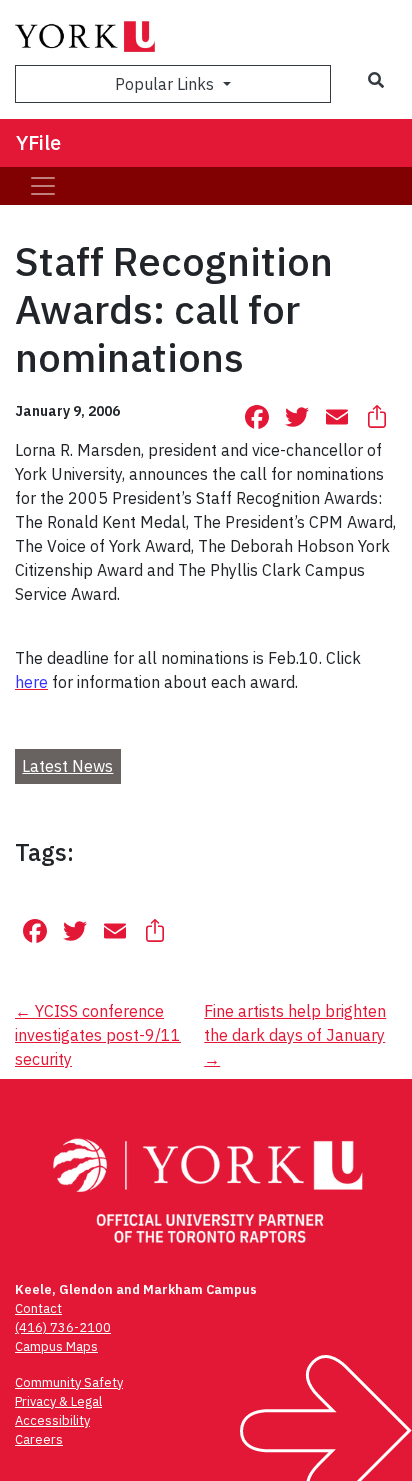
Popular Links (166, 84)
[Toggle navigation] (43, 186)
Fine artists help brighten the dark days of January (295, 1035)
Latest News (67, 766)
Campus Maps (56, 1346)
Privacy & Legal (58, 1401)
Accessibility (52, 1420)
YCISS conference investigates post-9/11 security (98, 1035)
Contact (38, 1308)
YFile (38, 142)
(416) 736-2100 (63, 1327)
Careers (39, 1439)
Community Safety (69, 1382)
